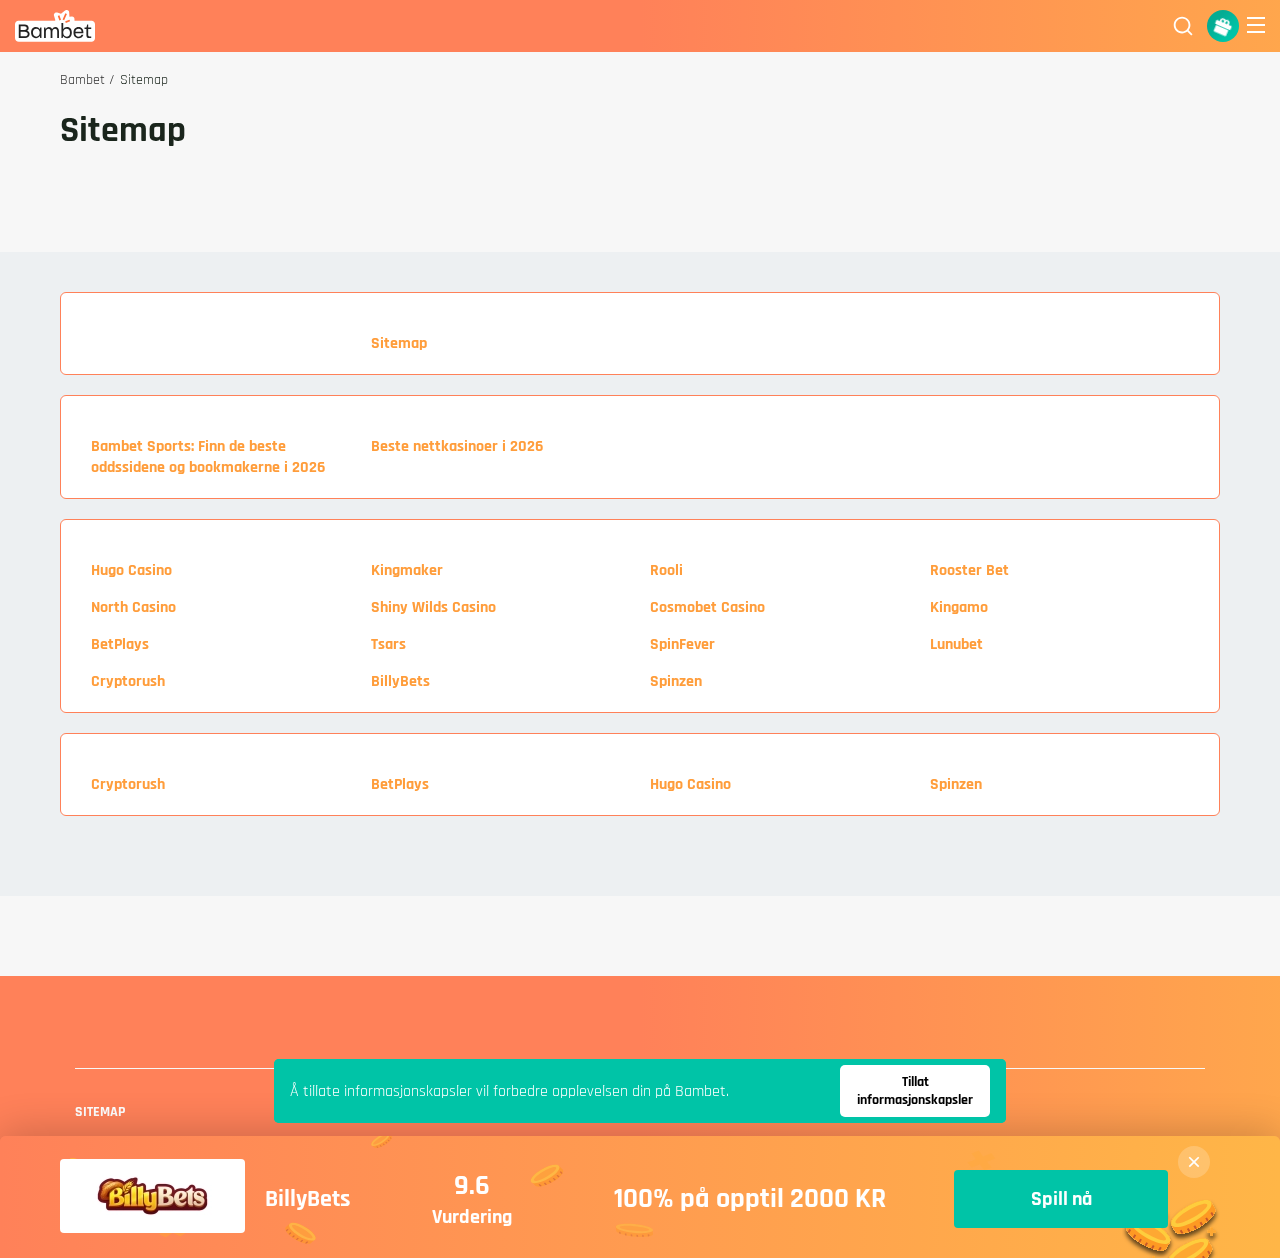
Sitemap (399, 343)
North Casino (133, 607)
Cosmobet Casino (707, 607)
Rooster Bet (969, 570)
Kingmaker (407, 570)
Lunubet (956, 644)
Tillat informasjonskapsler (915, 1091)
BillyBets (400, 681)
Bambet (82, 80)
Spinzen (676, 681)
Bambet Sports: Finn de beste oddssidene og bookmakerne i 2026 (208, 457)
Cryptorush (128, 681)
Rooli (666, 570)
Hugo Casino (131, 570)
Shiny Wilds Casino (433, 607)
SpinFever (682, 644)
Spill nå (1061, 1199)
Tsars (388, 644)
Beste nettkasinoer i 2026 (457, 446)
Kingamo (959, 607)
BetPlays (120, 644)
